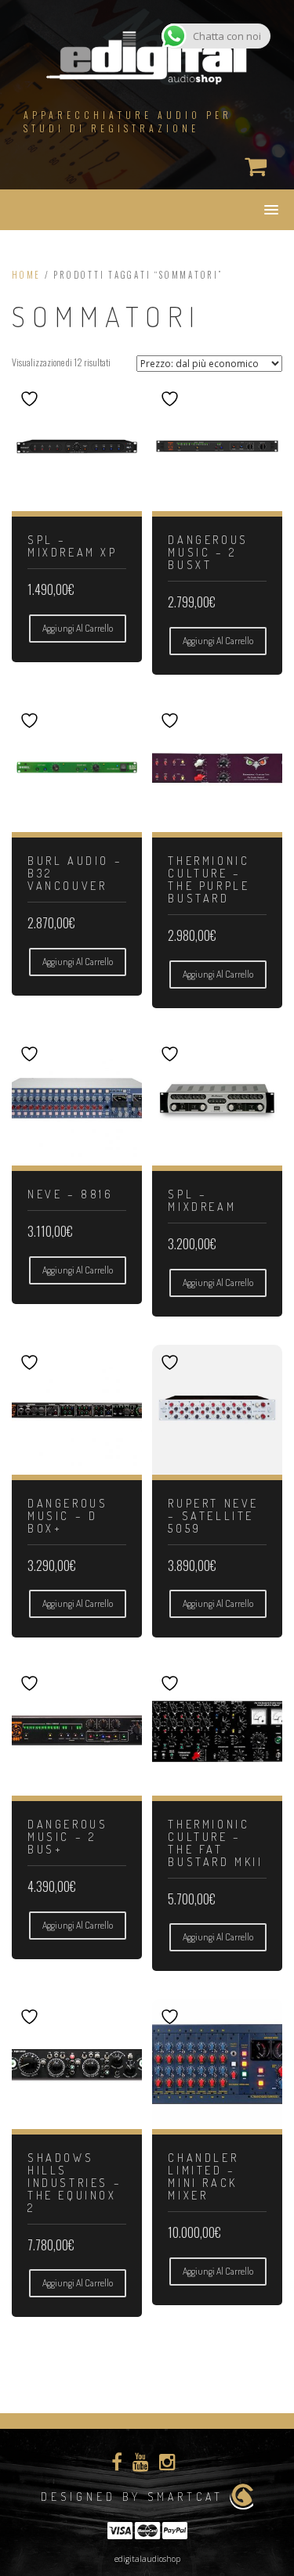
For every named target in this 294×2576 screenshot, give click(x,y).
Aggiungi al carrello (78, 628)
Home (26, 275)
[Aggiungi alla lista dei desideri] (31, 399)
